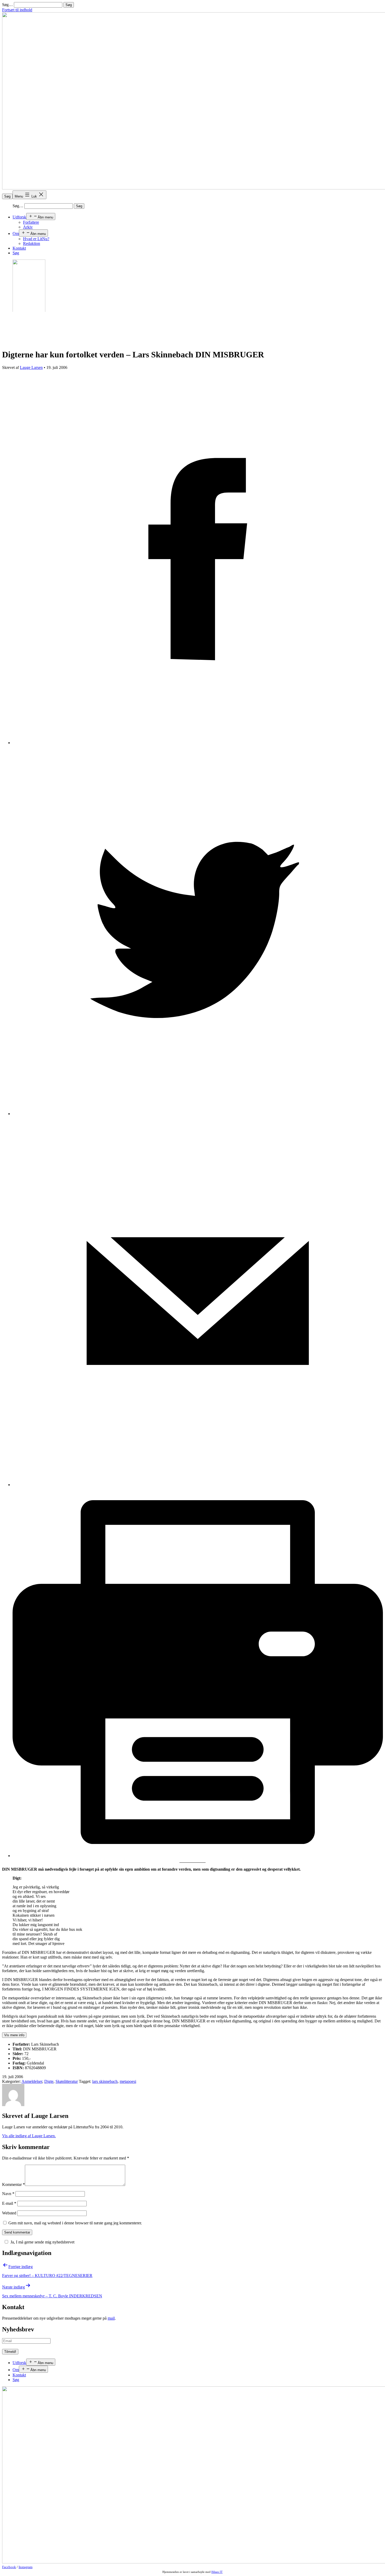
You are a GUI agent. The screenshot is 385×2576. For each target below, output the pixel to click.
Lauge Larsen (31, 367)
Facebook (9, 2567)
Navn (8, 2194)
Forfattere (31, 222)
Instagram (26, 2567)
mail (111, 2318)
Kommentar (13, 2184)
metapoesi (128, 2081)
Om (16, 234)
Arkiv (28, 227)
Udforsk (19, 217)
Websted (9, 2213)
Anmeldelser (32, 2081)
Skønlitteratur (67, 2081)
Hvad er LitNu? (36, 239)
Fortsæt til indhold (17, 10)
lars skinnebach (105, 2081)
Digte (49, 2081)
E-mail (9, 2203)
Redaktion (32, 243)
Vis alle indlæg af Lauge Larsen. (29, 2136)
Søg (7, 196)
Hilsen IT (217, 2572)
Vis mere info (14, 2035)
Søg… (7, 5)
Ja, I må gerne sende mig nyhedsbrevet (42, 2242)
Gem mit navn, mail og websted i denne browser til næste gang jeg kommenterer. (75, 2223)
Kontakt (19, 248)
